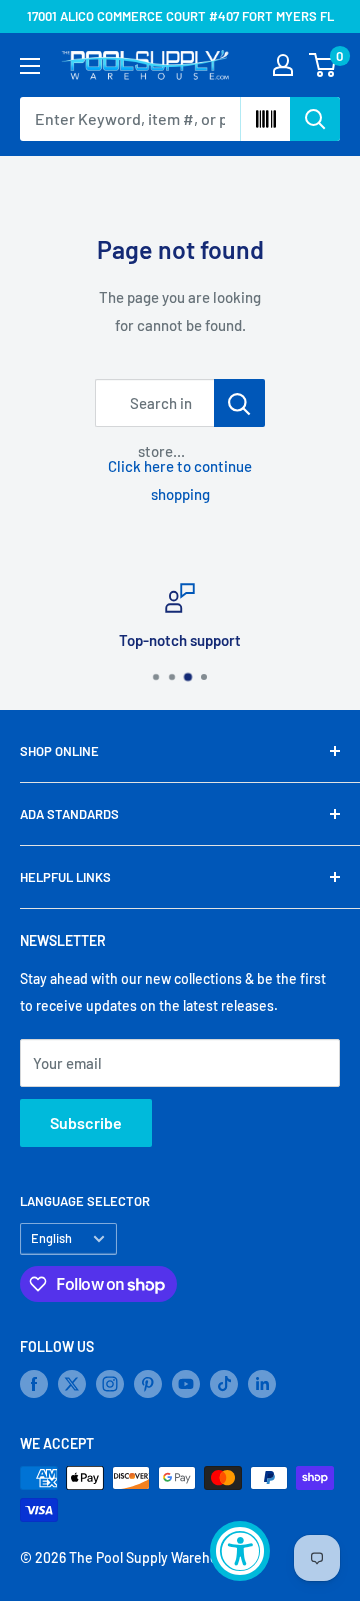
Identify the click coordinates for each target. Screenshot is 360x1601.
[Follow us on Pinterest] (148, 1384)
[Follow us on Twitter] (72, 1384)
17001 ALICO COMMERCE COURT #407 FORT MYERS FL (180, 16)
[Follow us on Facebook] (34, 1384)
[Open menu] (30, 66)
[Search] (315, 119)
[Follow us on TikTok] (224, 1384)
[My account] (283, 65)
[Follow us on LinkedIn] (262, 1384)
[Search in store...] (239, 403)
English (51, 1238)
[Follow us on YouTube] (186, 1384)
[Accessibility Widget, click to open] (240, 1551)
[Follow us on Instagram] (110, 1384)
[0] (323, 65)
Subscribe (86, 1122)
